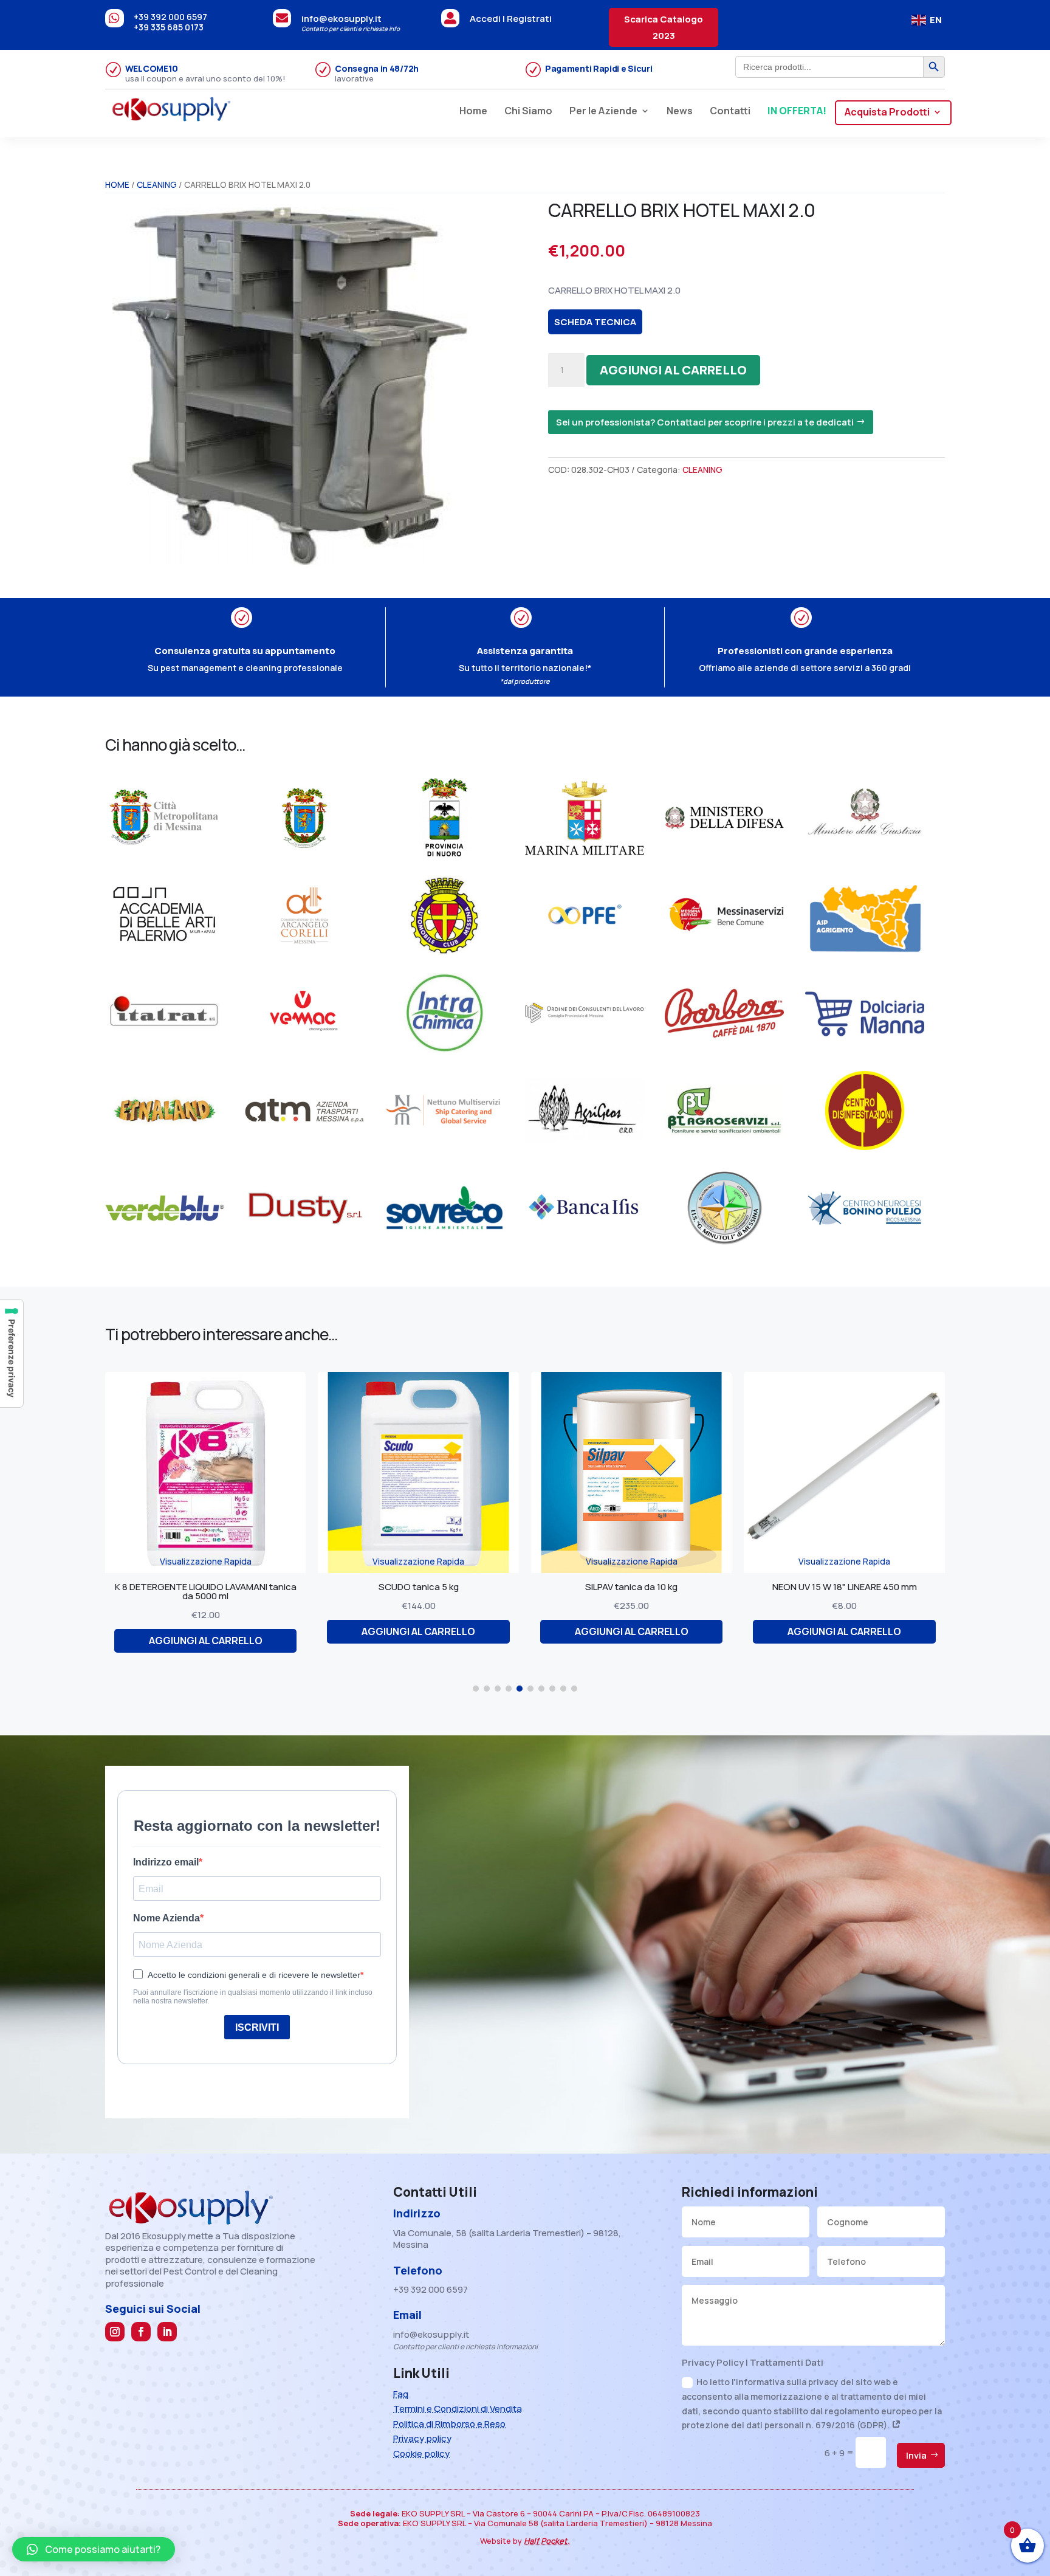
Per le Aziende (603, 112)
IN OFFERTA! (797, 112)
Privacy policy (422, 2438)
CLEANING (157, 184)
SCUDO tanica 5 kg (205, 1587)
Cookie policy (421, 2454)
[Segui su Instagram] (115, 2332)
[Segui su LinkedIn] (167, 2332)
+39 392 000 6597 (170, 17)
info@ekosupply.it (341, 19)
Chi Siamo (528, 112)
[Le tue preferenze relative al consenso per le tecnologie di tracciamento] (12, 1353)
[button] (476, 1689)
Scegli (845, 1641)
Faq (401, 2394)
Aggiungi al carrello (673, 370)
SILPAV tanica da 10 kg (419, 1587)
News (680, 112)
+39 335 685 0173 (169, 27)
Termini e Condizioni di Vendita (458, 2409)
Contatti (730, 112)
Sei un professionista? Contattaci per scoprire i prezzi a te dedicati (705, 422)
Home (473, 112)
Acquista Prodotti (887, 113)
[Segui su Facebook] (141, 2332)
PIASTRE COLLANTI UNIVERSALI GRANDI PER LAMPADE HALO (844, 1591)
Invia (916, 2455)
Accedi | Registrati (511, 19)
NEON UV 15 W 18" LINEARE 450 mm (631, 1587)
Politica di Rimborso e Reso (449, 2424)
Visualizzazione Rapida (206, 1561)
